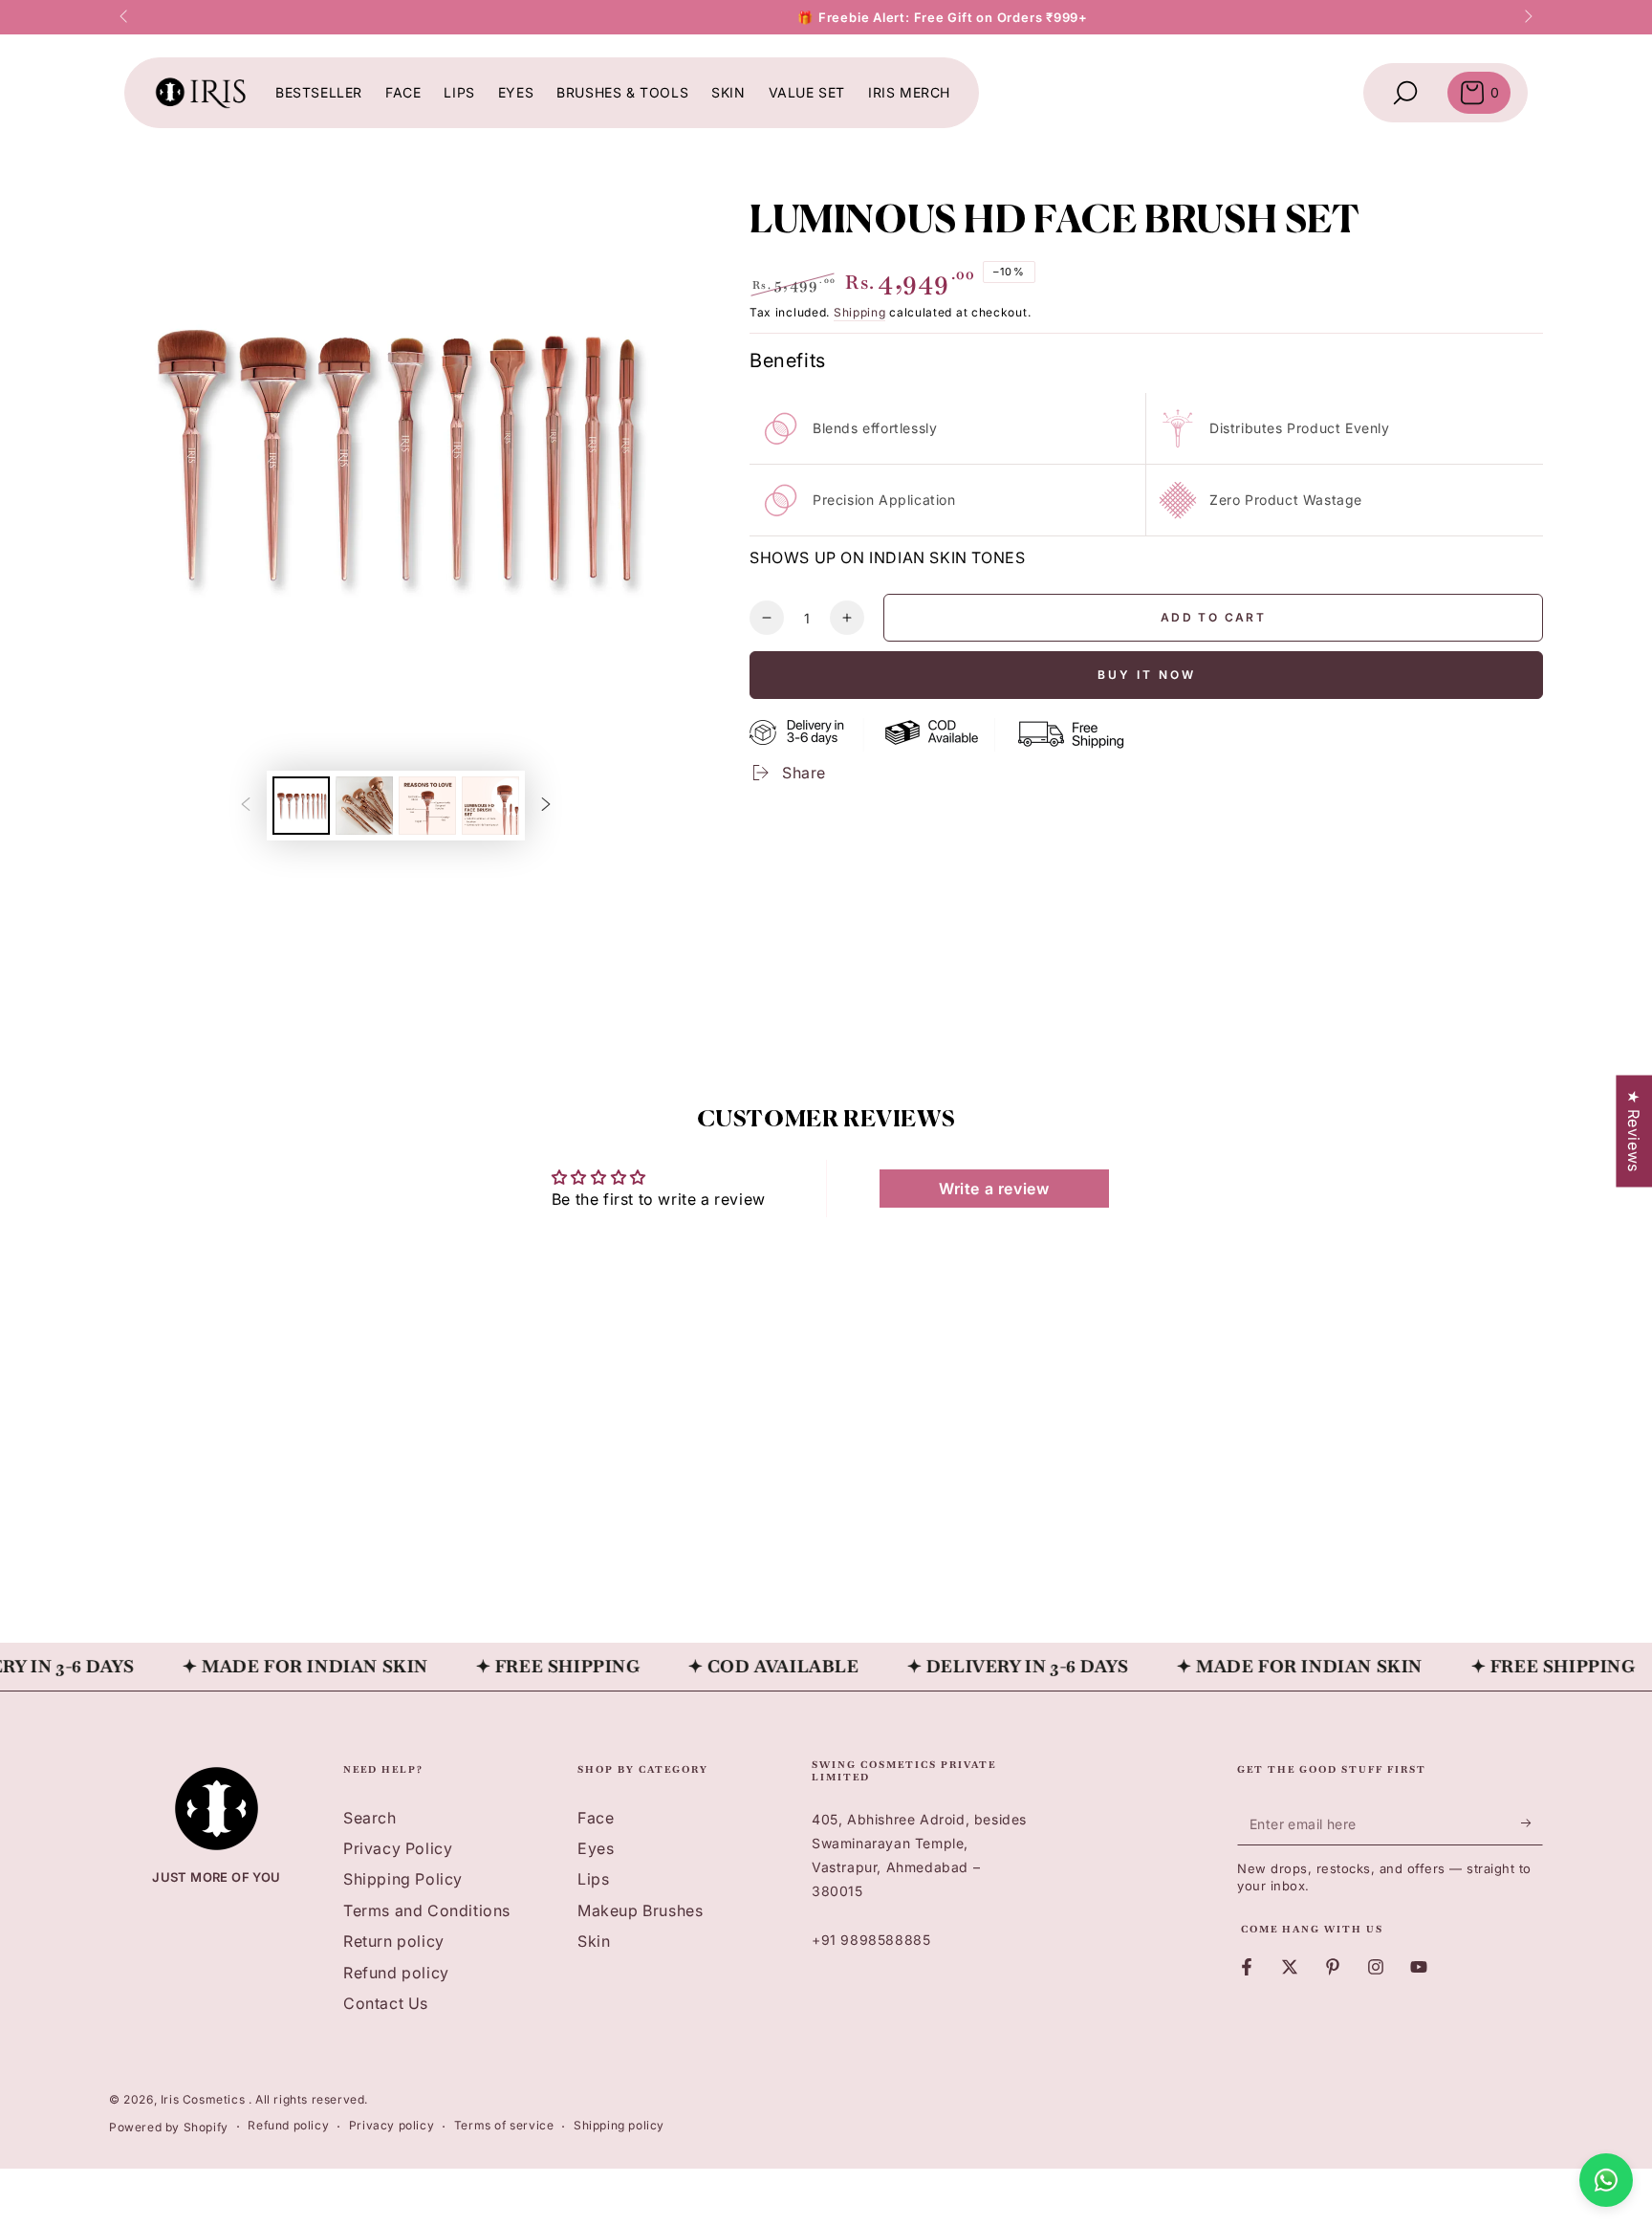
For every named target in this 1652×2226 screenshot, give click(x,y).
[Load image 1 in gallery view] (301, 806)
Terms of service (504, 2125)
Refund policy (396, 1973)
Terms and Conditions (427, 1910)
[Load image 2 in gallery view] (364, 806)
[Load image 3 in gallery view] (427, 806)
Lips (593, 1879)
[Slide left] (125, 17)
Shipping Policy (403, 1879)
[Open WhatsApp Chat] (1606, 2180)
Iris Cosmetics (205, 2099)
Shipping (860, 312)
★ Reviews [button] (1634, 1131)
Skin (594, 1941)
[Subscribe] (1532, 1823)
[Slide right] (1527, 17)
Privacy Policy (398, 1848)
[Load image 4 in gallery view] (490, 806)
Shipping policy (619, 2125)
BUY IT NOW (1147, 675)
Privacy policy (391, 2125)
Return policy (394, 1941)
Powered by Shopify (169, 2127)
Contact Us (386, 2003)
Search (370, 1818)
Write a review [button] (994, 1189)
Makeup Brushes (640, 1910)
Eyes (596, 1848)
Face (596, 1818)
